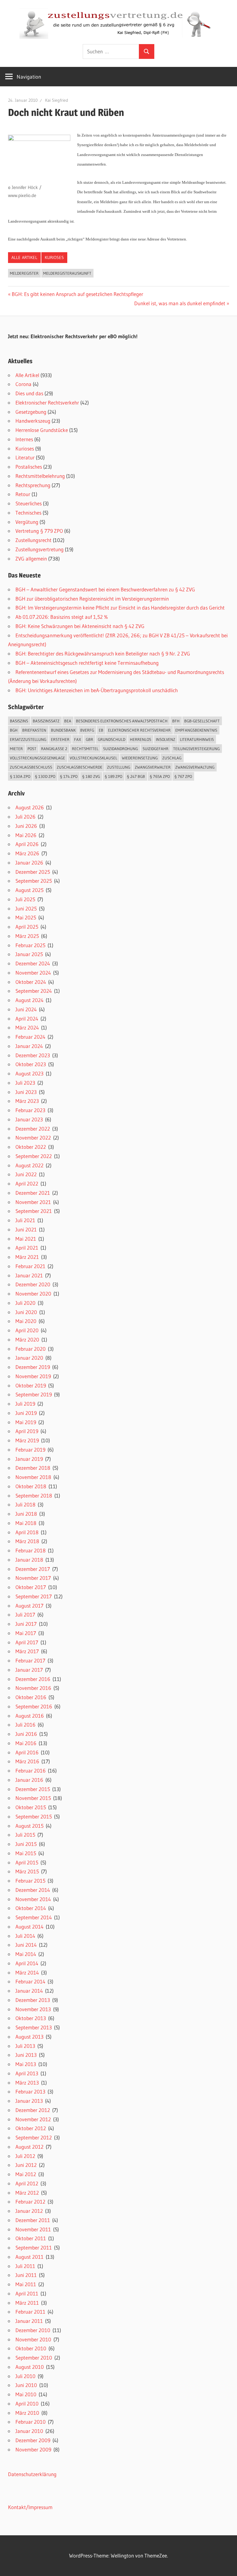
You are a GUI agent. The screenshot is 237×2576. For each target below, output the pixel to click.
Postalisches (29, 467)
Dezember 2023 (33, 1055)
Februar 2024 (30, 1037)
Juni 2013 (26, 2055)
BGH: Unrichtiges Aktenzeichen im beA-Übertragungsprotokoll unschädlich (97, 690)
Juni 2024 (26, 1009)
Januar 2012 (29, 2211)
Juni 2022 (26, 1174)
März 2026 (27, 853)
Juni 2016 (26, 1734)
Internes (24, 439)
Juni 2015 (26, 1844)
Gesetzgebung (31, 412)
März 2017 (27, 1651)
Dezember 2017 (33, 1569)
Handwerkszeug (33, 421)
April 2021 (27, 1248)
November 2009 (33, 2449)
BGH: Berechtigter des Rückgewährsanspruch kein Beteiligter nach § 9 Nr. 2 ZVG (103, 653)
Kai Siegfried (57, 100)
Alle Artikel (24, 257)
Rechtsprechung (33, 485)
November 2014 (33, 1899)
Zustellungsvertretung (39, 549)
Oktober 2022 (31, 1147)
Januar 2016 (29, 1780)
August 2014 (29, 1927)
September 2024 (34, 991)
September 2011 (34, 2247)
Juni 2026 (26, 826)
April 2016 (27, 1752)
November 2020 (33, 1294)
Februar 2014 (30, 1981)
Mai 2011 (26, 2284)
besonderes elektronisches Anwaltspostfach (122, 721)
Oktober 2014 (31, 1908)
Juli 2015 (25, 1835)
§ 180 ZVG (91, 776)
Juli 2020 (25, 1303)
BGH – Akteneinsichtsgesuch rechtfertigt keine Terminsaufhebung (87, 663)
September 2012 (34, 2137)
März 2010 (27, 2413)
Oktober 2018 (31, 1486)
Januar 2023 (29, 1119)
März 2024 (27, 1027)
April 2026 (27, 844)
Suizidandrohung (121, 749)
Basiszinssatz (46, 721)
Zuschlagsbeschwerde (80, 767)
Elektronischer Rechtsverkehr (47, 403)
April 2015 (27, 1862)
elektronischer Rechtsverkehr (139, 730)
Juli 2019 (25, 1404)
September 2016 (34, 1706)
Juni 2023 (26, 1092)
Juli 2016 (25, 1725)
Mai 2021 (26, 1239)
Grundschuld (112, 739)
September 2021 (34, 1211)
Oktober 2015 (31, 1807)
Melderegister (24, 273)
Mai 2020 (26, 1321)
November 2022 (33, 1138)
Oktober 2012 (31, 2128)
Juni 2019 (26, 1413)
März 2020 (27, 1339)
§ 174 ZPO (69, 776)
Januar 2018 (29, 1560)
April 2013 (27, 2073)
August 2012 (29, 2147)
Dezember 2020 (33, 1284)
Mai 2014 (26, 1954)
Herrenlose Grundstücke (42, 430)
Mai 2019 (26, 1422)
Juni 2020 (26, 1312)
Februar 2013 (30, 2091)
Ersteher (60, 739)
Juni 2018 (26, 1514)
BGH (14, 730)
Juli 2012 (25, 2156)
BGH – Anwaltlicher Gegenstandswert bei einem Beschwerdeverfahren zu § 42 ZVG (105, 589)
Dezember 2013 (33, 2000)
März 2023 (27, 1101)
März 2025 (27, 936)
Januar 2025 (29, 954)
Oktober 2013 (31, 2018)
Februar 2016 (31, 1771)
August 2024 (29, 1000)
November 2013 (33, 2009)
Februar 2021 (30, 1266)
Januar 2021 (29, 1275)
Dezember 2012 (33, 2110)
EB (101, 730)
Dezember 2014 (33, 1890)
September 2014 (34, 1917)
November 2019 (33, 1376)
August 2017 (29, 1606)
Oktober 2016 (31, 1697)
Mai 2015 (26, 1853)
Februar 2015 (30, 1881)
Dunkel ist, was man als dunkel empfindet (180, 303)
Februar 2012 (30, 2202)
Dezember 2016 (33, 1679)
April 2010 (27, 2403)
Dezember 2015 (33, 1789)
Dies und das (29, 393)
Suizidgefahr (156, 749)
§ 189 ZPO (113, 776)
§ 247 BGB (136, 776)
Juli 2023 (25, 1083)
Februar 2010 (31, 2422)
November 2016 (33, 1688)
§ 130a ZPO (20, 776)
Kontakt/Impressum (30, 2507)
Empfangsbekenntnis (196, 730)
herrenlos (141, 739)
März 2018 (27, 1541)
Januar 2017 (29, 1670)
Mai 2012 (26, 2174)
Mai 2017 (26, 1633)
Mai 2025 (26, 917)
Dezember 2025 (33, 872)
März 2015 (27, 1871)
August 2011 (29, 2257)
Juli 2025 (25, 899)
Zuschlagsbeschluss (31, 767)
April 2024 (27, 1019)
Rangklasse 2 (54, 749)
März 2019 (27, 1440)
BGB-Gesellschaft (202, 721)
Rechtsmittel (85, 749)
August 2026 (30, 807)
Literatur (25, 457)
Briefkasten (34, 730)
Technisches (28, 513)
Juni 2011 (26, 2275)
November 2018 (33, 1477)
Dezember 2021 (33, 1193)
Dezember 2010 (33, 2330)
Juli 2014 (25, 1936)
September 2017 (34, 1596)
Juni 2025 (26, 908)
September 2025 (34, 881)
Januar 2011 (29, 2321)
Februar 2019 (30, 1450)
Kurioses (54, 257)
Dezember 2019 (33, 1367)
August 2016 (30, 1716)
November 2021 (33, 1202)
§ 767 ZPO (183, 776)
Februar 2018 (31, 1550)
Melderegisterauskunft (67, 273)
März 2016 (27, 1761)
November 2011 (33, 2229)
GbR (89, 739)
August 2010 (30, 2367)
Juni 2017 (26, 1624)
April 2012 (27, 2183)
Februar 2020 (31, 1349)
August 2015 (29, 1826)
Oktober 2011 (31, 2238)
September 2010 (34, 2358)
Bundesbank (63, 730)
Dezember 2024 (33, 963)
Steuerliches (29, 503)
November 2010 (33, 2339)
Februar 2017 (30, 1660)
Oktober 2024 (31, 982)
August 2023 (29, 1073)
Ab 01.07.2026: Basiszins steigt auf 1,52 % (62, 617)
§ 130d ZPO (45, 776)
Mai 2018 (26, 1523)
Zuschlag (172, 758)
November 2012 (33, 2119)
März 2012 (27, 2193)
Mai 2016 (26, 1743)
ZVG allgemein (31, 559)
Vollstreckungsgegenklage (37, 758)
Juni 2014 (26, 1945)
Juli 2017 (25, 1615)
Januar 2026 (29, 863)
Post (32, 749)
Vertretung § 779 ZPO (39, 531)
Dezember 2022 (33, 1129)
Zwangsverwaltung (195, 767)
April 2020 (27, 1330)
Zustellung (119, 767)
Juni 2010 (26, 2385)
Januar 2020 (29, 1358)
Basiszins (19, 721)
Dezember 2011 (33, 2220)
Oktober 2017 (31, 1587)
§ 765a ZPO (160, 776)
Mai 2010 (26, 2394)
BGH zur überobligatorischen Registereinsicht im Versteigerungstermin (92, 599)
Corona (23, 384)
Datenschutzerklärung (32, 2474)
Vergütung (27, 522)
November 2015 (33, 1798)
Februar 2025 (30, 945)
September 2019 (34, 1394)
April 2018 (27, 1532)
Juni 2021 (26, 1229)
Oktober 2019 (31, 1385)
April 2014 (27, 1963)
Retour (23, 494)
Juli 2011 (25, 2266)
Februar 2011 (30, 2312)
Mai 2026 (26, 835)
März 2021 (27, 1257)
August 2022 (29, 1165)
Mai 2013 (26, 2064)
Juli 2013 (25, 2046)
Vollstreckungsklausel (94, 758)
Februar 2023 (30, 1110)
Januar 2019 (29, 1459)
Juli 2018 (25, 1504)
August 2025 (29, 890)
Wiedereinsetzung (140, 758)
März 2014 (27, 1972)
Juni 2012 (26, 2165)
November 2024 (33, 973)
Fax (78, 739)
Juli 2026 (25, 817)
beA (68, 721)
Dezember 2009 (33, 2440)
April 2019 (27, 1431)
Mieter (16, 749)
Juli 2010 (25, 2376)
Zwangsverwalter (153, 767)
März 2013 (27, 2083)
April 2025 (27, 927)
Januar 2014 (29, 1991)
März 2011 (27, 2303)
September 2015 (34, 1816)
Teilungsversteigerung (196, 749)
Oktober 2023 (31, 1064)
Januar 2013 (29, 2101)
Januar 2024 (29, 1046)
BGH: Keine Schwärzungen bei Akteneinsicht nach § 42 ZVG (80, 626)
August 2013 (29, 2037)
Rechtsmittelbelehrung (40, 476)
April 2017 (27, 1642)
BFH (176, 721)
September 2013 (34, 2027)
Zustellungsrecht (33, 540)
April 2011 (27, 2293)
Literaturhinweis (197, 739)
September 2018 (34, 1495)
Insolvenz (166, 739)
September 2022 (34, 1156)
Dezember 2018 (33, 1468)
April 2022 (27, 1183)
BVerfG (87, 730)
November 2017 (33, 1578)
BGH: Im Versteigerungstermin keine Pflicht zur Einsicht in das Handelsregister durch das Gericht (120, 608)
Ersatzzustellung (28, 739)
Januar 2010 (29, 2431)
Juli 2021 (25, 1220)
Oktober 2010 (31, 2348)
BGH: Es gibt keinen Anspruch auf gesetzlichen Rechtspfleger (77, 294)
